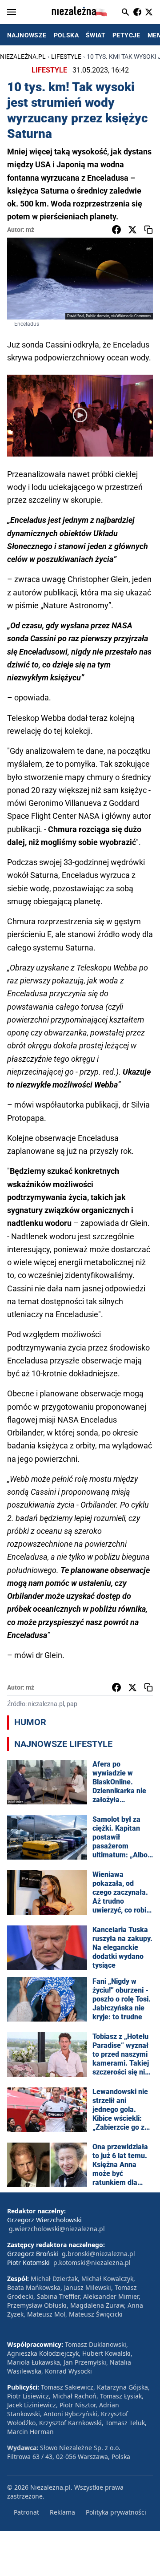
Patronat (26, 2512)
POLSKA (66, 35)
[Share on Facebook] (116, 230)
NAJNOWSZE (27, 35)
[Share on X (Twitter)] (132, 230)
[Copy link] (148, 230)
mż (30, 230)
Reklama (62, 2512)
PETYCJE (126, 35)
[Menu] (12, 12)
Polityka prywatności (116, 2512)
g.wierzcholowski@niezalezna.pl (57, 2229)
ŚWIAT (96, 35)
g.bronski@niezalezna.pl (98, 2254)
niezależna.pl (23, 57)
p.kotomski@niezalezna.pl (92, 2263)
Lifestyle (66, 57)
